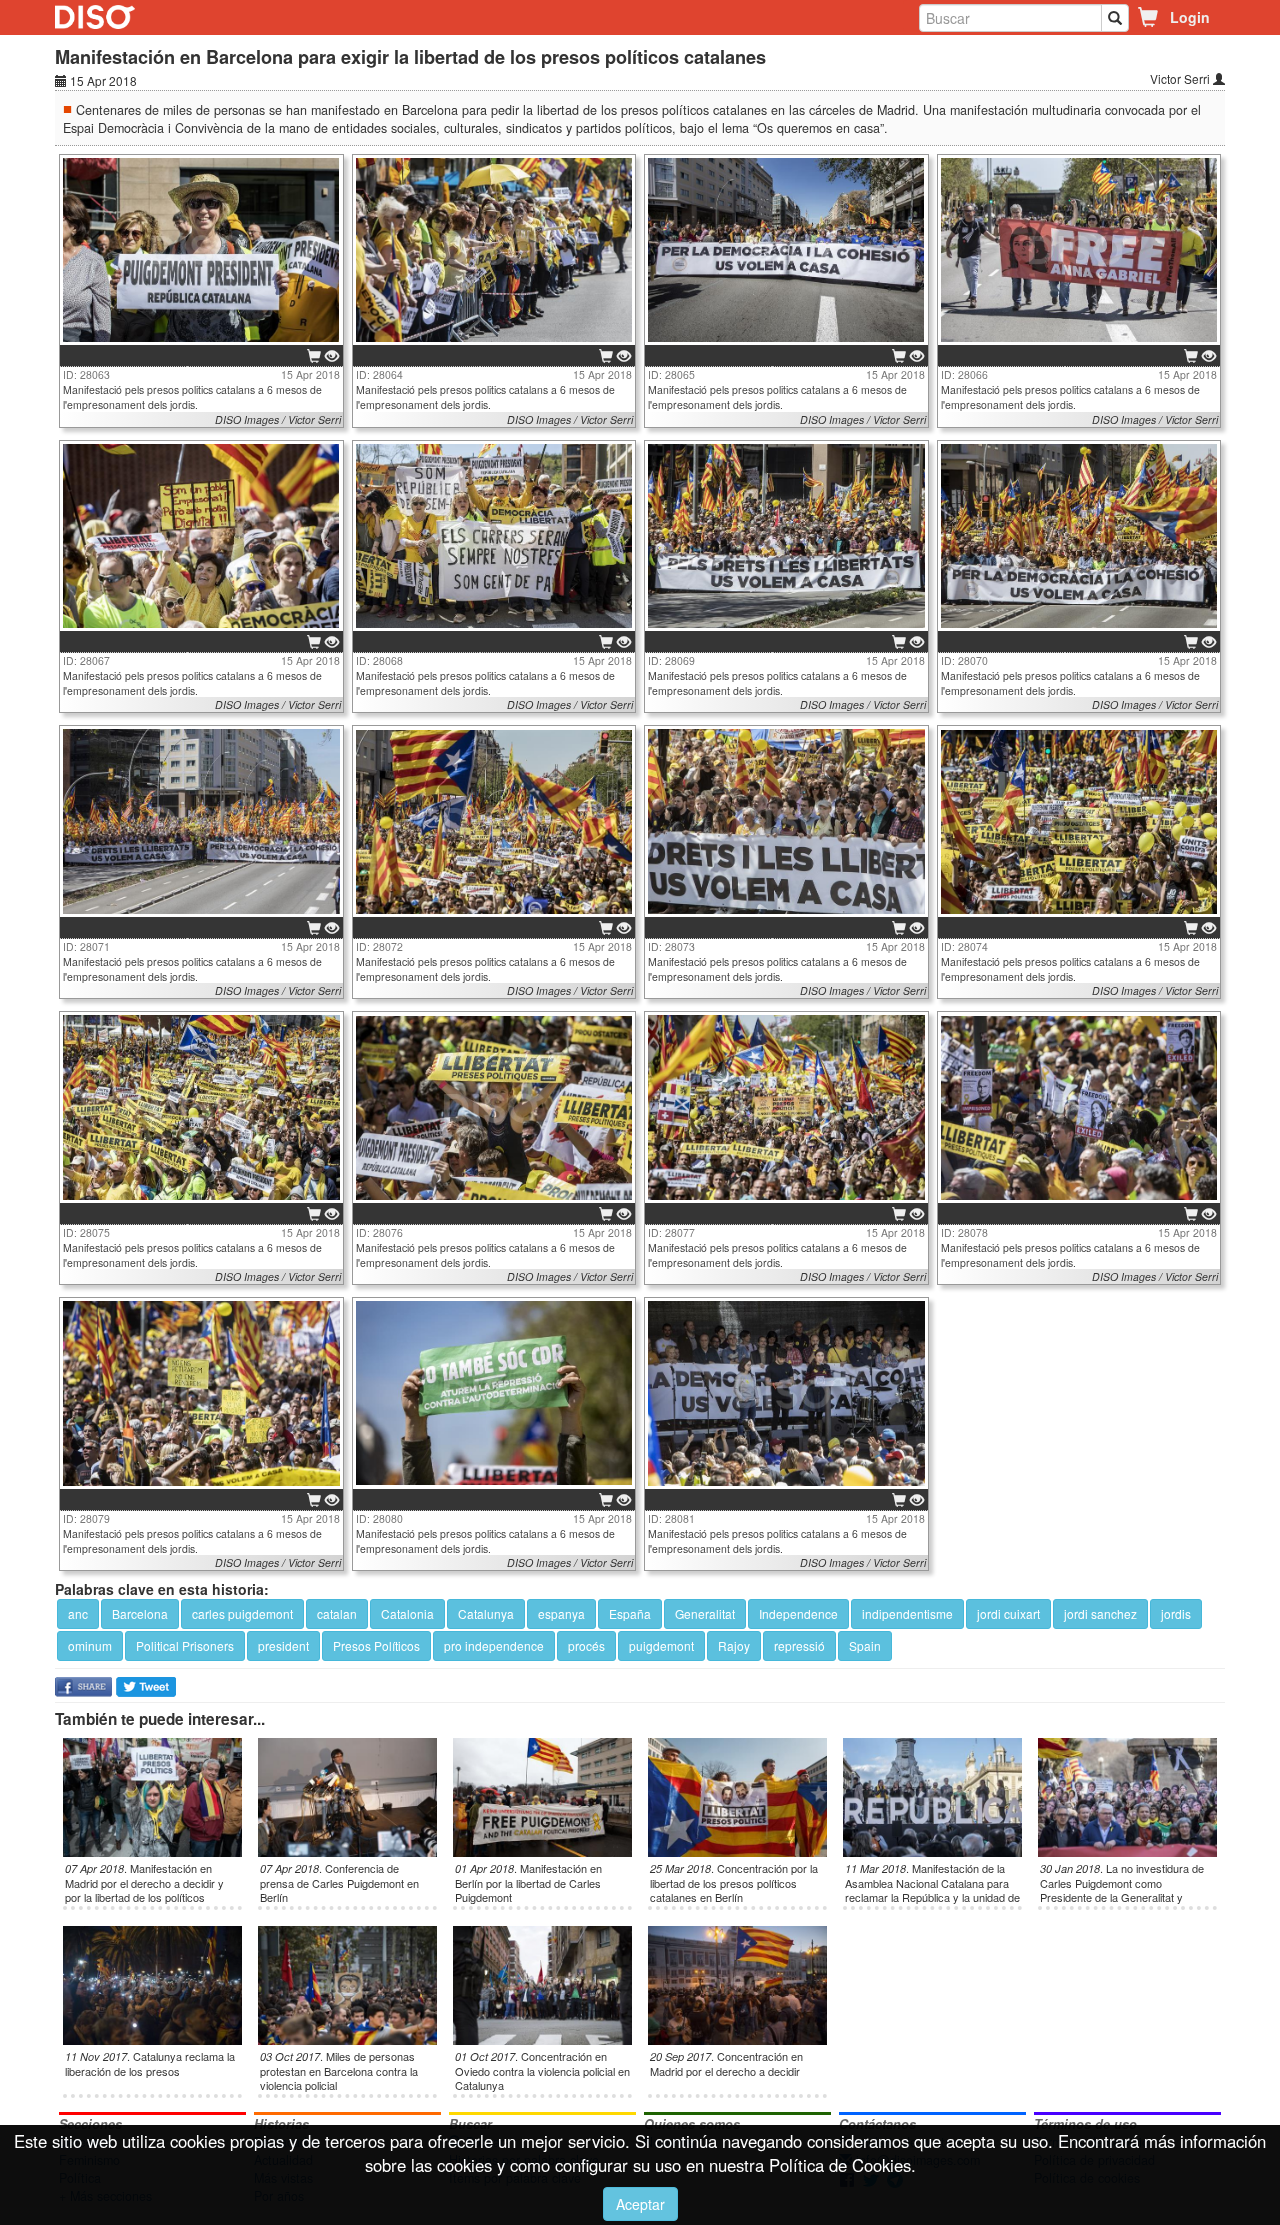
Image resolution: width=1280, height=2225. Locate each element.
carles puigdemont (242, 1613)
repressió (799, 1645)
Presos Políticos (376, 1645)
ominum (90, 1645)
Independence (798, 1613)
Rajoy (734, 1645)
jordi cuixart (1008, 1613)
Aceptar (640, 2204)
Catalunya (486, 1613)
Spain (865, 1645)
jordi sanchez (1100, 1613)
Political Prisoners (185, 1645)
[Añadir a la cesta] (314, 357)
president (283, 1645)
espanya (561, 1613)
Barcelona (140, 1613)
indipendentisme (907, 1613)
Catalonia (407, 1613)
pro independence (494, 1645)
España (630, 1613)
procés (586, 1645)
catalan (337, 1613)
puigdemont (661, 1645)
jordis (1176, 1613)
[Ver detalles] (332, 357)
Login (1190, 17)
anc (78, 1613)
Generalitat (705, 1613)
